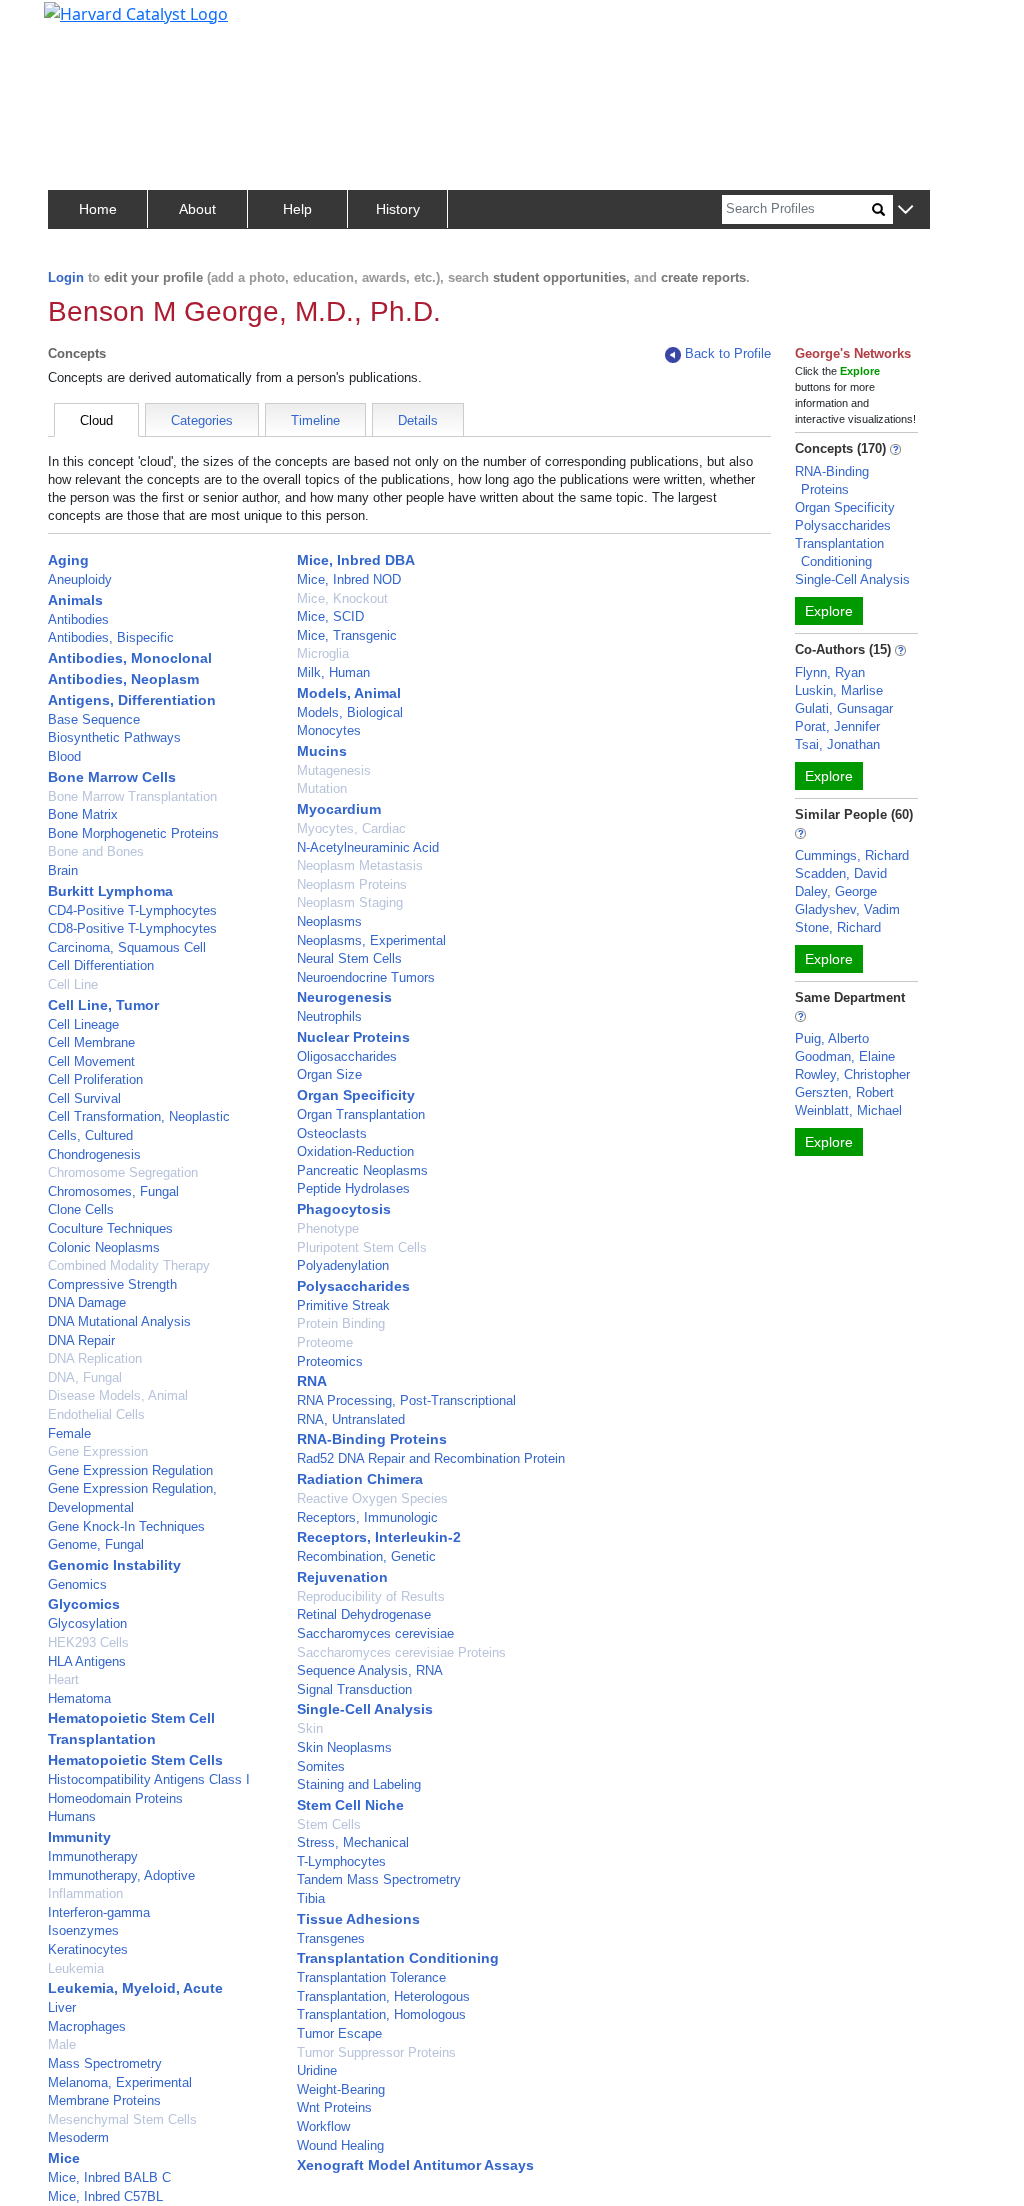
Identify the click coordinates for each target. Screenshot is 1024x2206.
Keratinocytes (88, 1949)
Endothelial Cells (96, 1414)
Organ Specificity (356, 1095)
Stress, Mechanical (353, 1842)
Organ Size (329, 1074)
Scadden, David (841, 873)
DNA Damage (87, 1302)
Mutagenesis (334, 770)
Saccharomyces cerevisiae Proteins (401, 1652)
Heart (63, 1679)
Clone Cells (81, 1209)
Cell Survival (84, 1098)
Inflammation (85, 1893)
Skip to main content (83, 24)
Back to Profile (728, 353)
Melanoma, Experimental (120, 2082)
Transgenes (331, 1938)
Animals (75, 600)
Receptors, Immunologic (367, 1517)
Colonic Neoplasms (104, 1247)
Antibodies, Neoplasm (123, 679)
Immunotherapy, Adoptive (121, 1875)
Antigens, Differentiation (132, 700)
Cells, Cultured (90, 1135)
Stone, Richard (838, 927)
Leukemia (76, 1968)
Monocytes (329, 730)
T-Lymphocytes (341, 1861)
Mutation (322, 788)
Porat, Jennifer (837, 726)
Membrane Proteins (104, 2100)
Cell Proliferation (95, 1079)
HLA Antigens (87, 1661)
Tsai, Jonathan (837, 744)
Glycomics (84, 1604)
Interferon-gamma (99, 1912)
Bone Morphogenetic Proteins (133, 833)
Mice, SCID (330, 616)
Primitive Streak (343, 1305)
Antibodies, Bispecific (111, 637)
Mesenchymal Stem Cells (122, 2119)
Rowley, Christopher (852, 1074)
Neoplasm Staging (350, 902)
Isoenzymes (83, 1930)
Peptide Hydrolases (353, 1188)
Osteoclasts (332, 1133)
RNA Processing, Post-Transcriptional (406, 1400)
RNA (312, 1381)
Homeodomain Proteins (115, 1798)
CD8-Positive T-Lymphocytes (132, 928)
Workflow (323, 2126)
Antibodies (78, 619)
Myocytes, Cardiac (351, 828)
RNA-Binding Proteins (372, 1439)
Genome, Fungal (96, 1544)
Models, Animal (349, 693)
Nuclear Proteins (353, 1037)
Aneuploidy (80, 579)
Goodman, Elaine (845, 1056)
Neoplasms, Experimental (371, 940)
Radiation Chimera (360, 1479)
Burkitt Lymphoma (110, 891)
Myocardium (339, 809)
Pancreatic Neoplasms (362, 1170)
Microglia (323, 653)
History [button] (398, 209)
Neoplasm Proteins (352, 884)
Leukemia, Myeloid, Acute (135, 1988)
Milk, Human (333, 672)
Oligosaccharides (347, 1056)
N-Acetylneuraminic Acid (368, 847)
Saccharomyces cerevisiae (375, 1633)
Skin (310, 1728)
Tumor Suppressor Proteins (376, 2052)
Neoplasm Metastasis (360, 865)
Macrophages (87, 2026)
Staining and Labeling (359, 1784)
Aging (68, 560)
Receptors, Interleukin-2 (379, 1537)
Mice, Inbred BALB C (109, 2177)
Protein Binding (341, 1323)
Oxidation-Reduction (355, 1151)
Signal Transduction (354, 1689)
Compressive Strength (112, 1284)
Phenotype (328, 1228)
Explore (829, 611)
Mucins (322, 751)
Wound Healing (340, 2145)
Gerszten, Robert (844, 1092)
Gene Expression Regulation (130, 1470)
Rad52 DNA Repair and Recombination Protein (431, 1458)
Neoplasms (329, 921)
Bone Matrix (83, 814)
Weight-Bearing (341, 2089)
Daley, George (836, 891)
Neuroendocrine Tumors (366, 977)
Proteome (325, 1342)
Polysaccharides (353, 1286)
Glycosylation (87, 1623)
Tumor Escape (339, 2033)
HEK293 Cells (88, 1642)
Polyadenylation (343, 1265)
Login (66, 277)
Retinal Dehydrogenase (364, 1614)
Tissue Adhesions (358, 1919)
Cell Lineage (83, 1024)
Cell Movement (91, 1061)
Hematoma (79, 1698)
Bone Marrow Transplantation (132, 796)
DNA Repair (81, 1340)
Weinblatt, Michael (848, 1110)
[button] (905, 210)
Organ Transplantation (361, 1114)
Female (69, 1433)
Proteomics (330, 1361)
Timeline (315, 420)
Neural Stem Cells (349, 958)
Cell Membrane (91, 1042)
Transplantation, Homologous (381, 2014)
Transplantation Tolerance (371, 1977)
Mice (64, 2158)
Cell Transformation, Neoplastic (139, 1116)
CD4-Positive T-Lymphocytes (132, 910)
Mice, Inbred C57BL (105, 2196)
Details (418, 420)
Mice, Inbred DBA (356, 560)
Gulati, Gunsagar (844, 708)
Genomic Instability (114, 1565)
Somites (321, 1766)
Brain (63, 870)
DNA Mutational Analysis (119, 1321)
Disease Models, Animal (118, 1395)
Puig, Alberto (832, 1038)
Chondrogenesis (94, 1154)
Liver (62, 2007)
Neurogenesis (344, 997)
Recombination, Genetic (366, 1556)
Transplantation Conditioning (398, 1958)
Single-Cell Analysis (365, 1709)
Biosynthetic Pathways (114, 737)
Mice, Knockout (342, 598)
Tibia (311, 1898)
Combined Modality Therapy (129, 1265)
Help (297, 209)
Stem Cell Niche (350, 1805)
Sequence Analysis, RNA (370, 1670)
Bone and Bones (96, 851)
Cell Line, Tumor (103, 1005)
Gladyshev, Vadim (847, 909)
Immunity (79, 1837)
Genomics (77, 1584)
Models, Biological (350, 712)
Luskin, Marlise (839, 690)
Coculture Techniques (110, 1228)
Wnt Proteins (334, 2107)
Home (98, 209)
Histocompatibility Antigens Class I (149, 1779)
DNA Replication (95, 1358)
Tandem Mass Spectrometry (379, 1879)
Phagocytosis (344, 1209)
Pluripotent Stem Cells (362, 1247)
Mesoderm (78, 2137)
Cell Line (73, 984)
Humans (72, 1816)
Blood (64, 756)
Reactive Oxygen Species (372, 1498)
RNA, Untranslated (351, 1419)
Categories (202, 420)
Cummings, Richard (852, 855)
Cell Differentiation (101, 965)
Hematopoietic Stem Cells (135, 1760)
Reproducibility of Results (371, 1596)
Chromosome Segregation (123, 1172)
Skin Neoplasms (344, 1747)
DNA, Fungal (85, 1377)
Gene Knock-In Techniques (126, 1526)
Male (62, 2044)
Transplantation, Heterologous (383, 1996)
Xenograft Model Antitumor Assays (415, 2165)
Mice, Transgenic (347, 635)
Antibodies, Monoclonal (130, 658)
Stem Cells (329, 1824)
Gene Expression (98, 1451)
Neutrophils (329, 1016)
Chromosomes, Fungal (113, 1191)
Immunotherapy (93, 1856)
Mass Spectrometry (105, 2063)
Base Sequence (94, 719)
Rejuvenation (342, 1577)
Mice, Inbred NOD (349, 579)
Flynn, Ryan (830, 672)
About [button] (197, 209)
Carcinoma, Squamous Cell (127, 947)
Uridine (317, 2070)
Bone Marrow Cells (112, 777)
